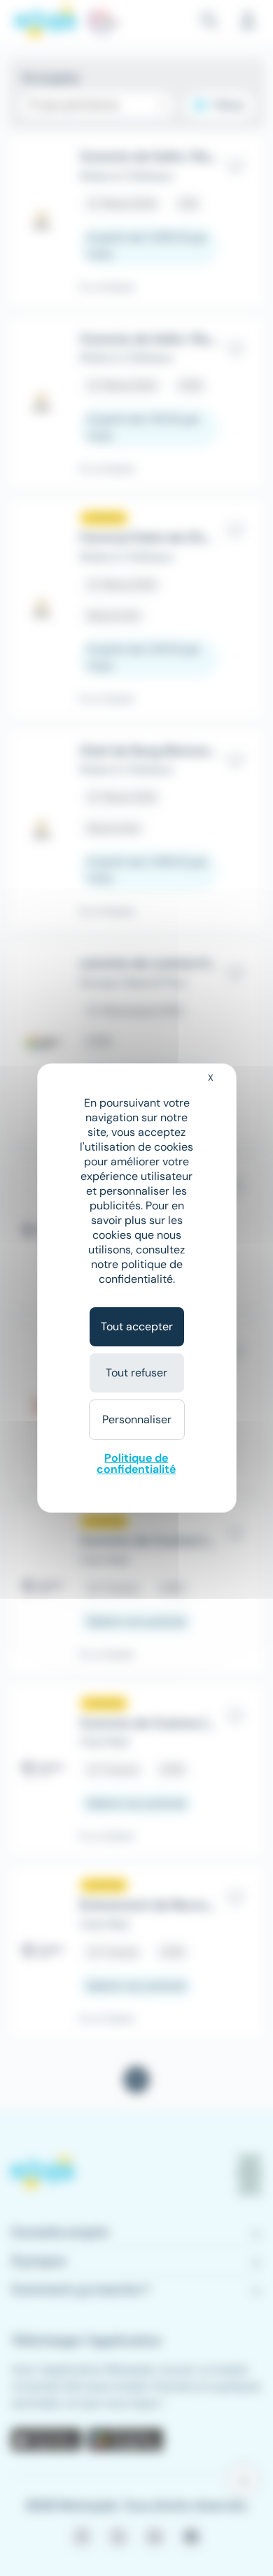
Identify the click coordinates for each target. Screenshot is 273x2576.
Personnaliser (137, 1419)
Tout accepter (137, 1326)
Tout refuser (136, 1373)
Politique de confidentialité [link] (136, 1463)
